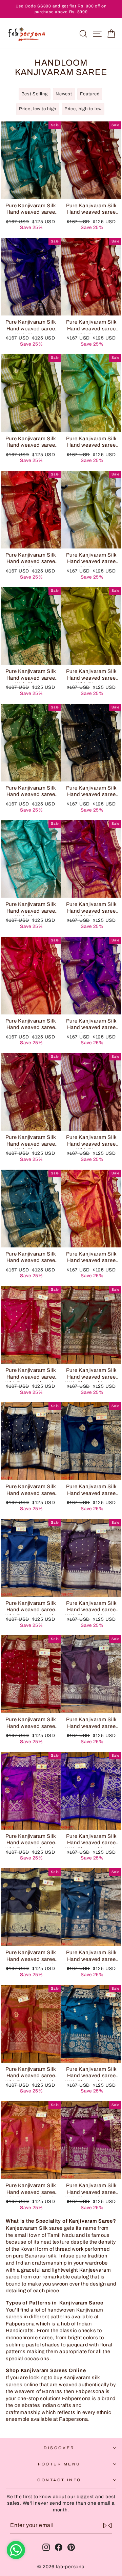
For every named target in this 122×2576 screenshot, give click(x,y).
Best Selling (35, 94)
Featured (90, 94)
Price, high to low (83, 109)
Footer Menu (59, 2464)
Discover (59, 2448)
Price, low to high (38, 109)
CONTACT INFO (59, 2480)
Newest (64, 94)
